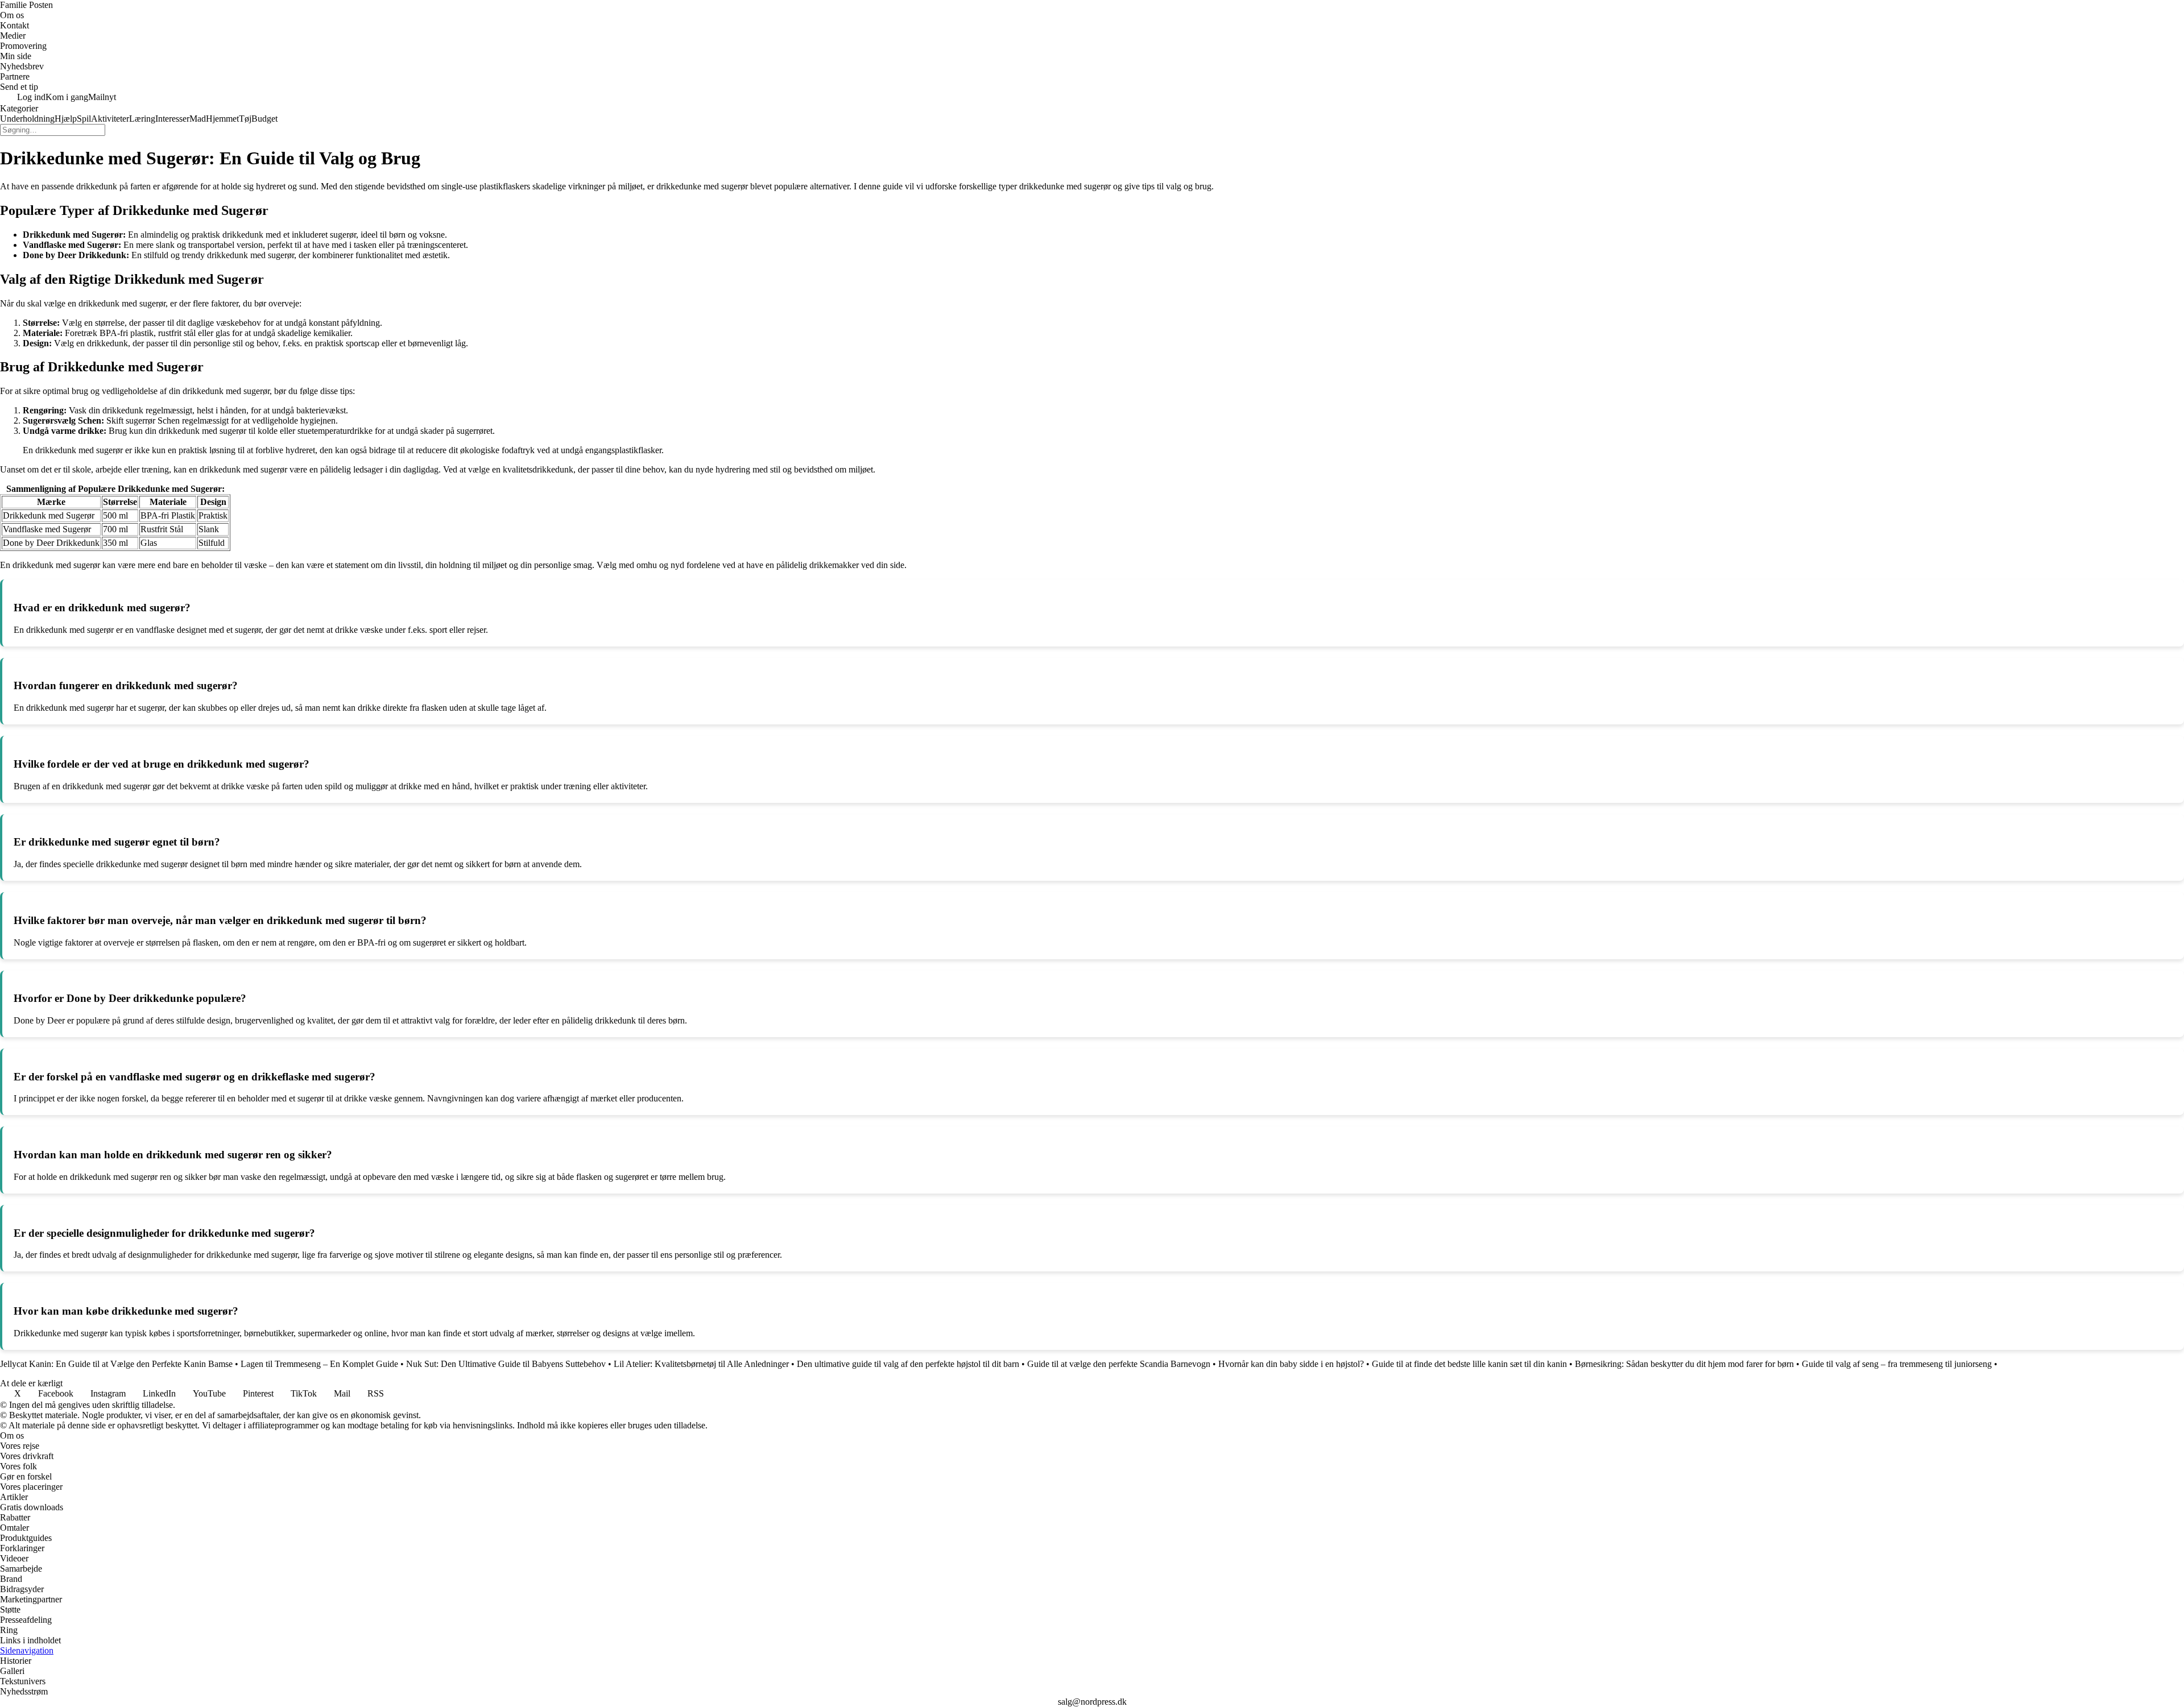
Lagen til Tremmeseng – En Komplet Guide (319, 1364)
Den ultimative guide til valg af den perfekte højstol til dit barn (908, 1364)
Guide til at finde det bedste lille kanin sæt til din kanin (1469, 1364)
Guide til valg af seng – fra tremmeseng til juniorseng (1897, 1364)
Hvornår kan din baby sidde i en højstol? (1291, 1364)
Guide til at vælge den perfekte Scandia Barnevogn (1119, 1364)
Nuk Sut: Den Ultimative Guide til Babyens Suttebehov (506, 1364)
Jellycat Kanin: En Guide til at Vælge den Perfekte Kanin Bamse (116, 1364)
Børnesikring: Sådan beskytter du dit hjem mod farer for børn (1684, 1364)
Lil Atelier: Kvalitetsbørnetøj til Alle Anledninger (701, 1364)
